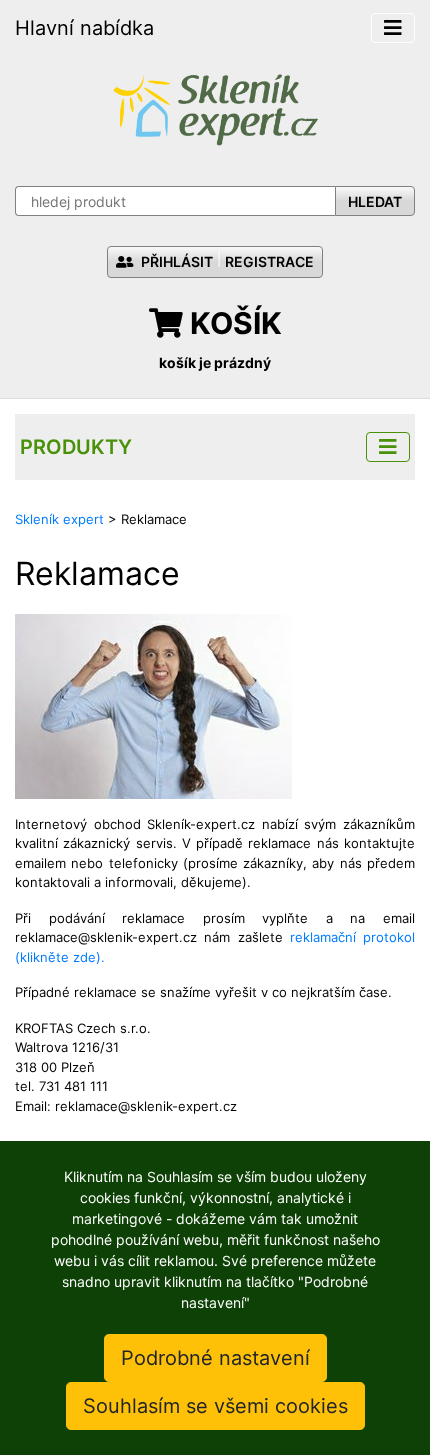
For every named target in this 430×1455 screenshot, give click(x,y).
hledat (375, 201)
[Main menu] (393, 28)
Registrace (269, 261)
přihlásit (175, 261)
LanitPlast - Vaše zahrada (215, 107)
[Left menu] (388, 447)
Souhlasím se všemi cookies (215, 1406)
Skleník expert (59, 519)
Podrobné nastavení (215, 1358)
